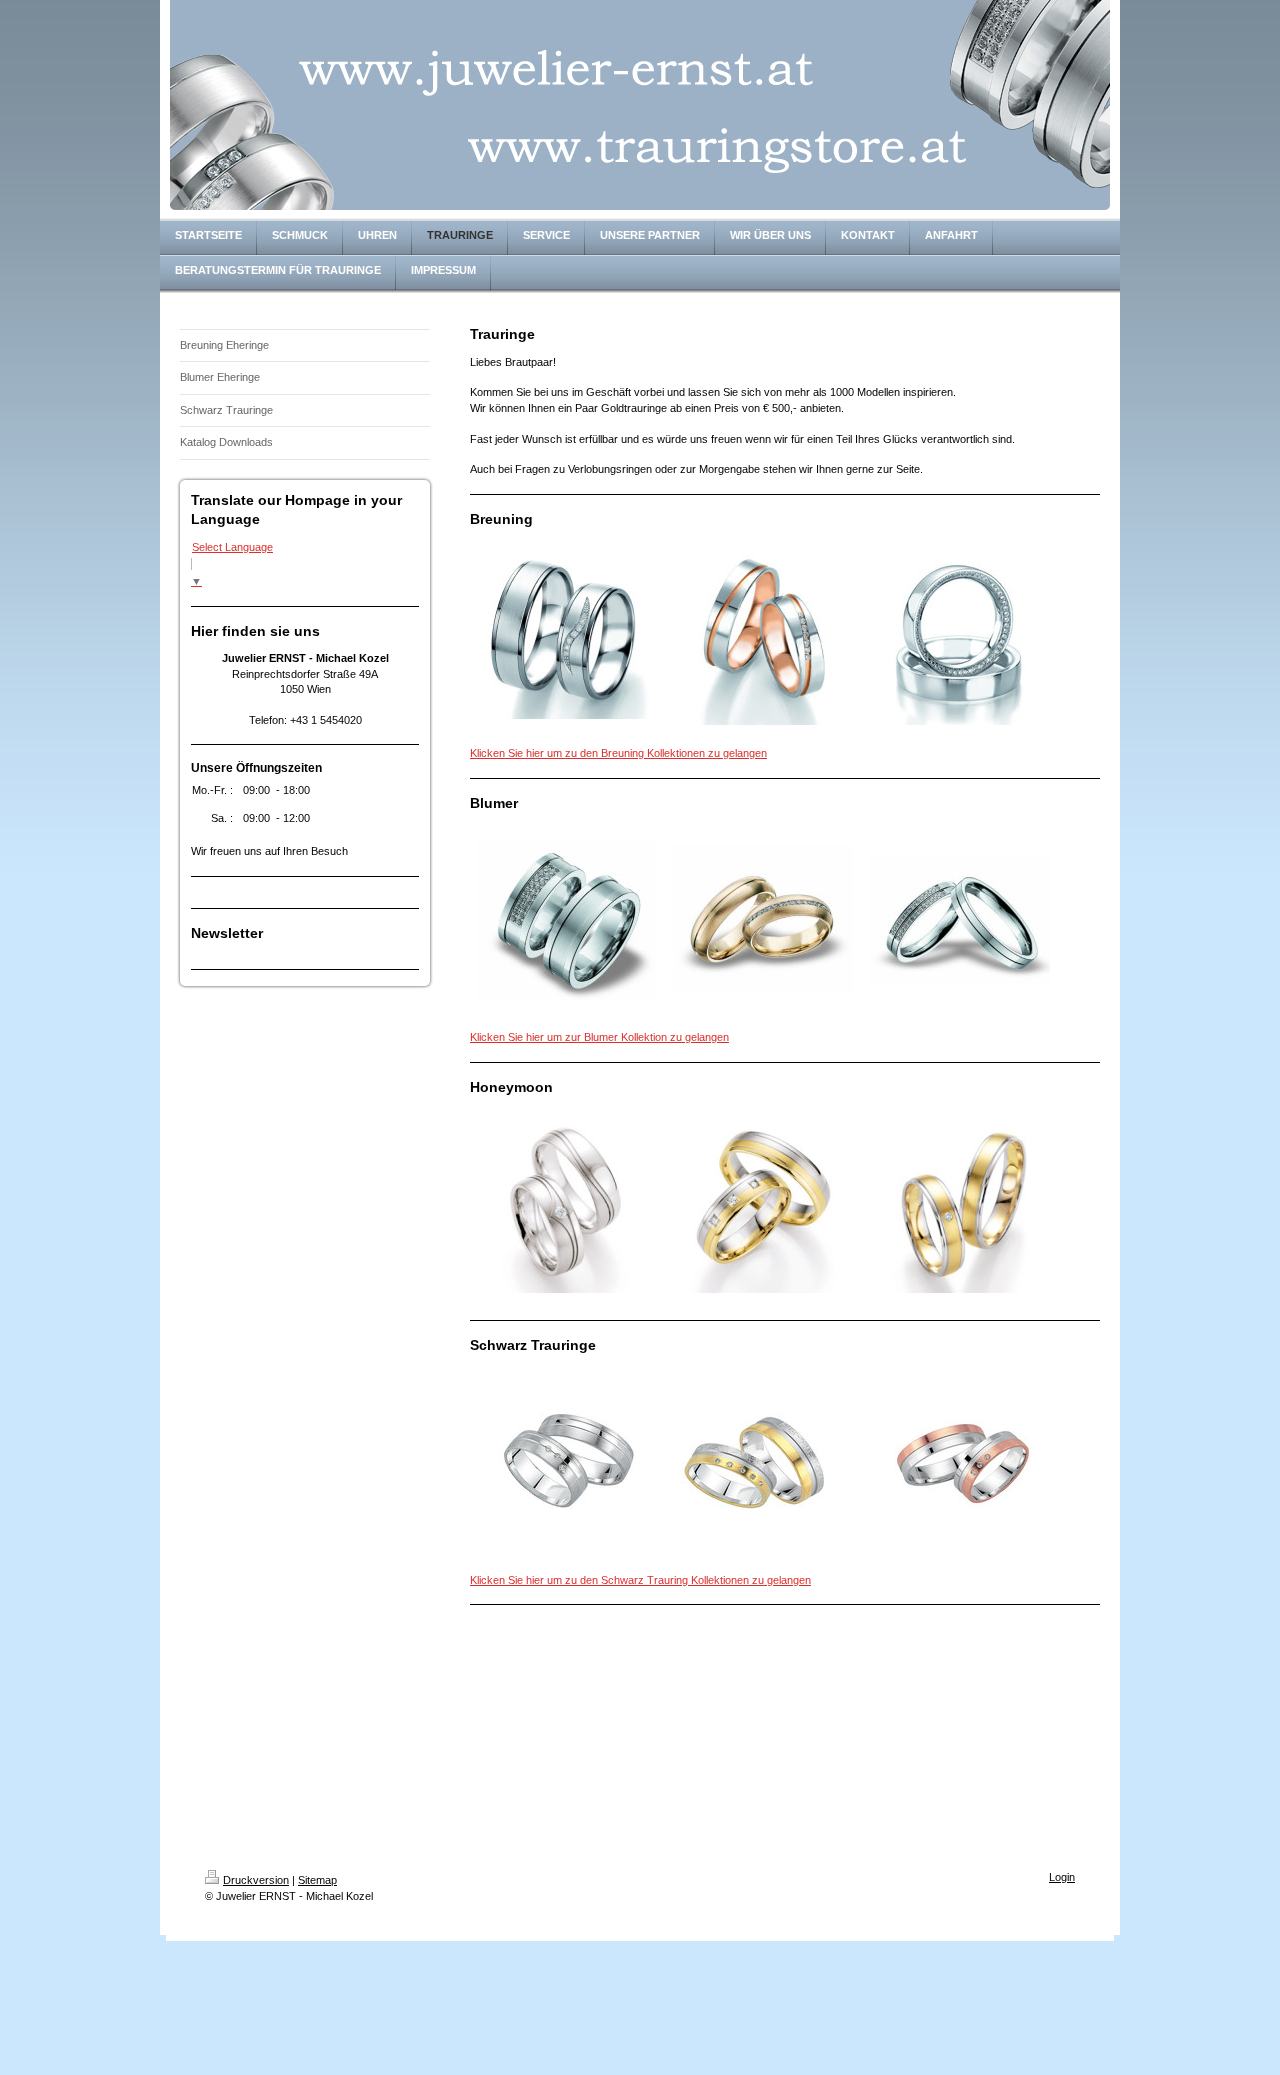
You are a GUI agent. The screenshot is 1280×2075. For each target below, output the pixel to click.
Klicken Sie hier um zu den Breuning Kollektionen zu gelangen (618, 753)
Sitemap (317, 1880)
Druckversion (256, 1880)
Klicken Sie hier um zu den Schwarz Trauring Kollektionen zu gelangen (640, 1580)
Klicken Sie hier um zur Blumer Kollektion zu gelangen (599, 1037)
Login (1062, 1877)
